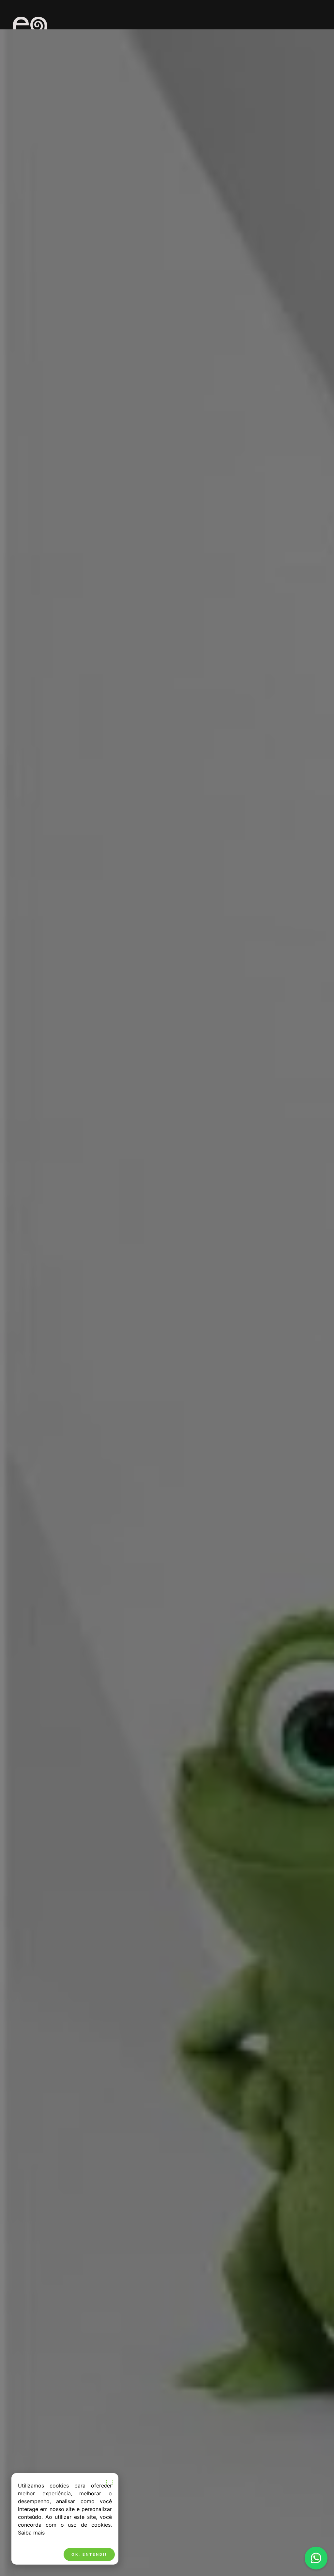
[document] (167, 1288)
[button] (109, 2482)
